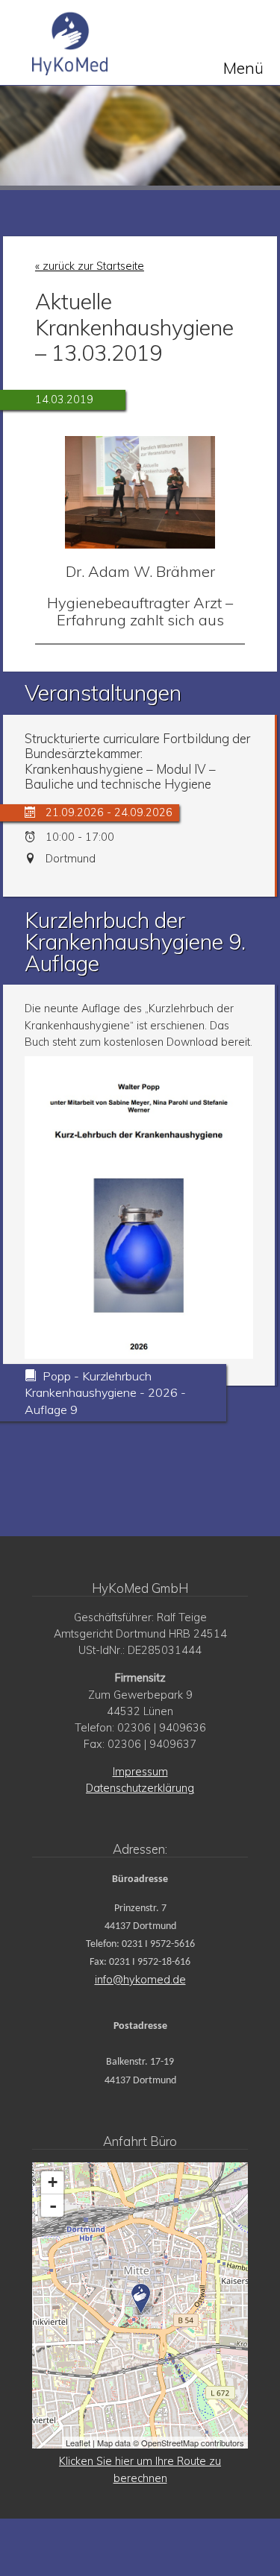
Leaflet (78, 2443)
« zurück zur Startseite (90, 266)
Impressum (140, 1772)
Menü (243, 67)
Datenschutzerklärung (140, 1788)
